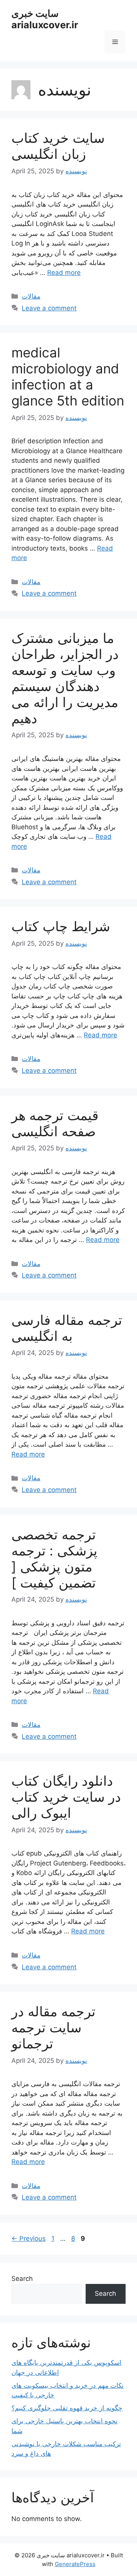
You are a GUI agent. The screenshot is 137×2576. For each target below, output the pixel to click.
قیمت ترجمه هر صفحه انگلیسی (55, 1123)
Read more (64, 273)
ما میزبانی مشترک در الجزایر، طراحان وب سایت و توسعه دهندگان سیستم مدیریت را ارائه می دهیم (65, 678)
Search (22, 2279)
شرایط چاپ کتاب (61, 926)
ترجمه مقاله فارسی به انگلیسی (67, 1328)
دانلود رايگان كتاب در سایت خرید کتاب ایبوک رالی (66, 1797)
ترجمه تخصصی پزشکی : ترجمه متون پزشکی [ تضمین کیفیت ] (54, 1559)
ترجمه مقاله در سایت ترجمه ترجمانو (53, 2027)
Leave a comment (49, 308)
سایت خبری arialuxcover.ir (45, 19)
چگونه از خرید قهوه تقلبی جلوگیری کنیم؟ (67, 2408)
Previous (29, 2238)
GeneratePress (75, 2564)
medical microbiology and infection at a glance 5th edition (68, 376)
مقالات (31, 296)
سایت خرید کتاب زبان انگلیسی (58, 146)
